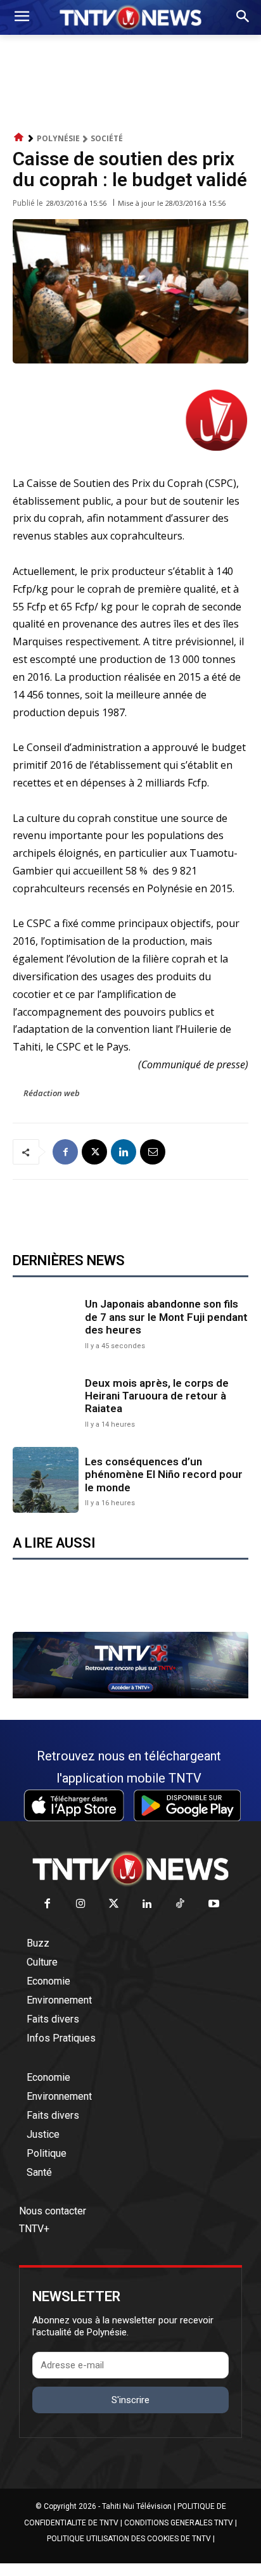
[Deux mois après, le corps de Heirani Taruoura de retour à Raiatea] (46, 1401)
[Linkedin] (124, 1152)
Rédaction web (52, 1093)
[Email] (153, 1152)
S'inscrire (130, 2400)
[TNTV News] (130, 1869)
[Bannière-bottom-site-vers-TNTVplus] (130, 1695)
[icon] (19, 138)
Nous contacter (53, 2211)
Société (107, 138)
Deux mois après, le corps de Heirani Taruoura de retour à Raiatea (157, 1396)
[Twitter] (114, 1904)
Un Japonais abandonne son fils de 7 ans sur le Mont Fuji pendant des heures (166, 1317)
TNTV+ (34, 2229)
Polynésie (58, 138)
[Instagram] (81, 1904)
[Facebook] (65, 1152)
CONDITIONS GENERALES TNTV (179, 2523)
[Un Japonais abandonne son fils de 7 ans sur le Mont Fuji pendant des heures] (46, 1323)
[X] (94, 1152)
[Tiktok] (181, 1904)
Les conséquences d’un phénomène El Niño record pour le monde (164, 1474)
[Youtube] (214, 1904)
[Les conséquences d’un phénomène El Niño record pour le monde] (46, 1480)
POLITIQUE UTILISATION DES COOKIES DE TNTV (129, 2539)
